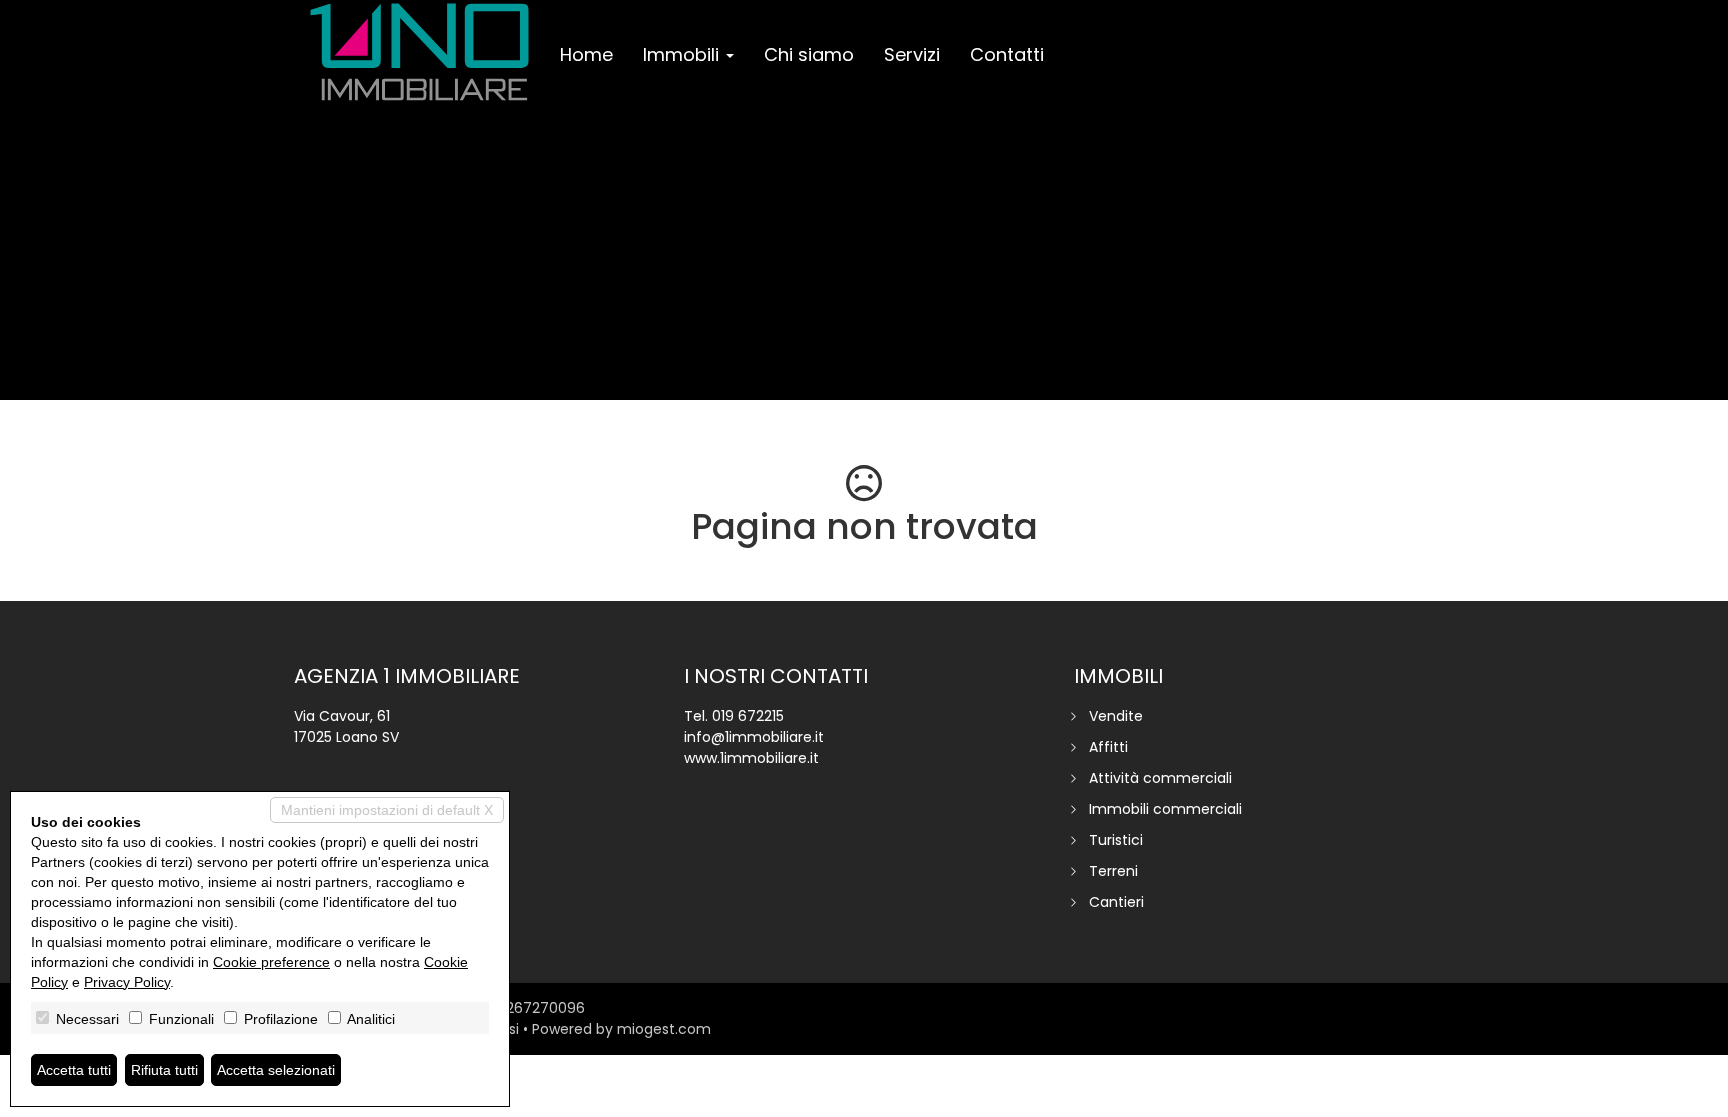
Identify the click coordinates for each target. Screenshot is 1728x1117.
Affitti (1108, 747)
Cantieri (1116, 902)
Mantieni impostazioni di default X (387, 810)
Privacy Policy (127, 982)
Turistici (1116, 840)
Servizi (912, 54)
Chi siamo (809, 54)
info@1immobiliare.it (754, 737)
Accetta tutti (74, 1070)
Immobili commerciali (1165, 809)
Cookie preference (271, 962)
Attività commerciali (1160, 778)
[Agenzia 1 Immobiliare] (419, 52)
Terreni (1113, 871)
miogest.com (664, 1029)
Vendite (1116, 716)
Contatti (1007, 54)
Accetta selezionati (276, 1070)
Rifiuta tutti (164, 1070)
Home (586, 54)
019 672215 (748, 716)
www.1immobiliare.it (751, 758)
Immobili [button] (683, 54)
